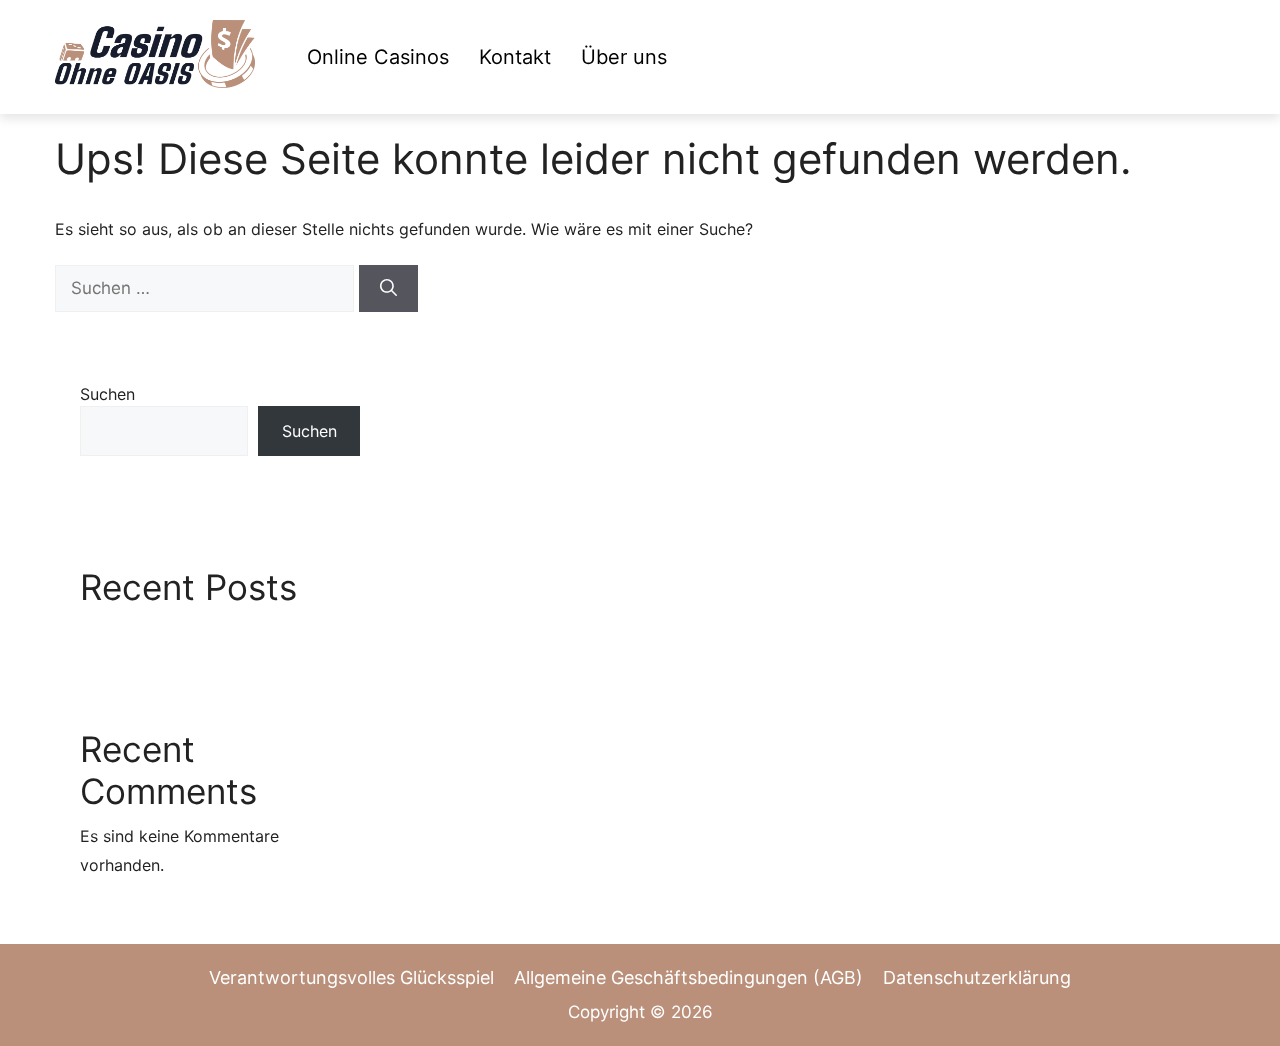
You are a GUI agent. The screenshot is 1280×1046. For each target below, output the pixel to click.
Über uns (624, 57)
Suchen (107, 394)
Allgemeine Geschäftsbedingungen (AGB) (688, 977)
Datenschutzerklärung (977, 977)
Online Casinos (378, 57)
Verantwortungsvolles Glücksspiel (351, 977)
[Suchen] (388, 289)
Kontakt (515, 57)
